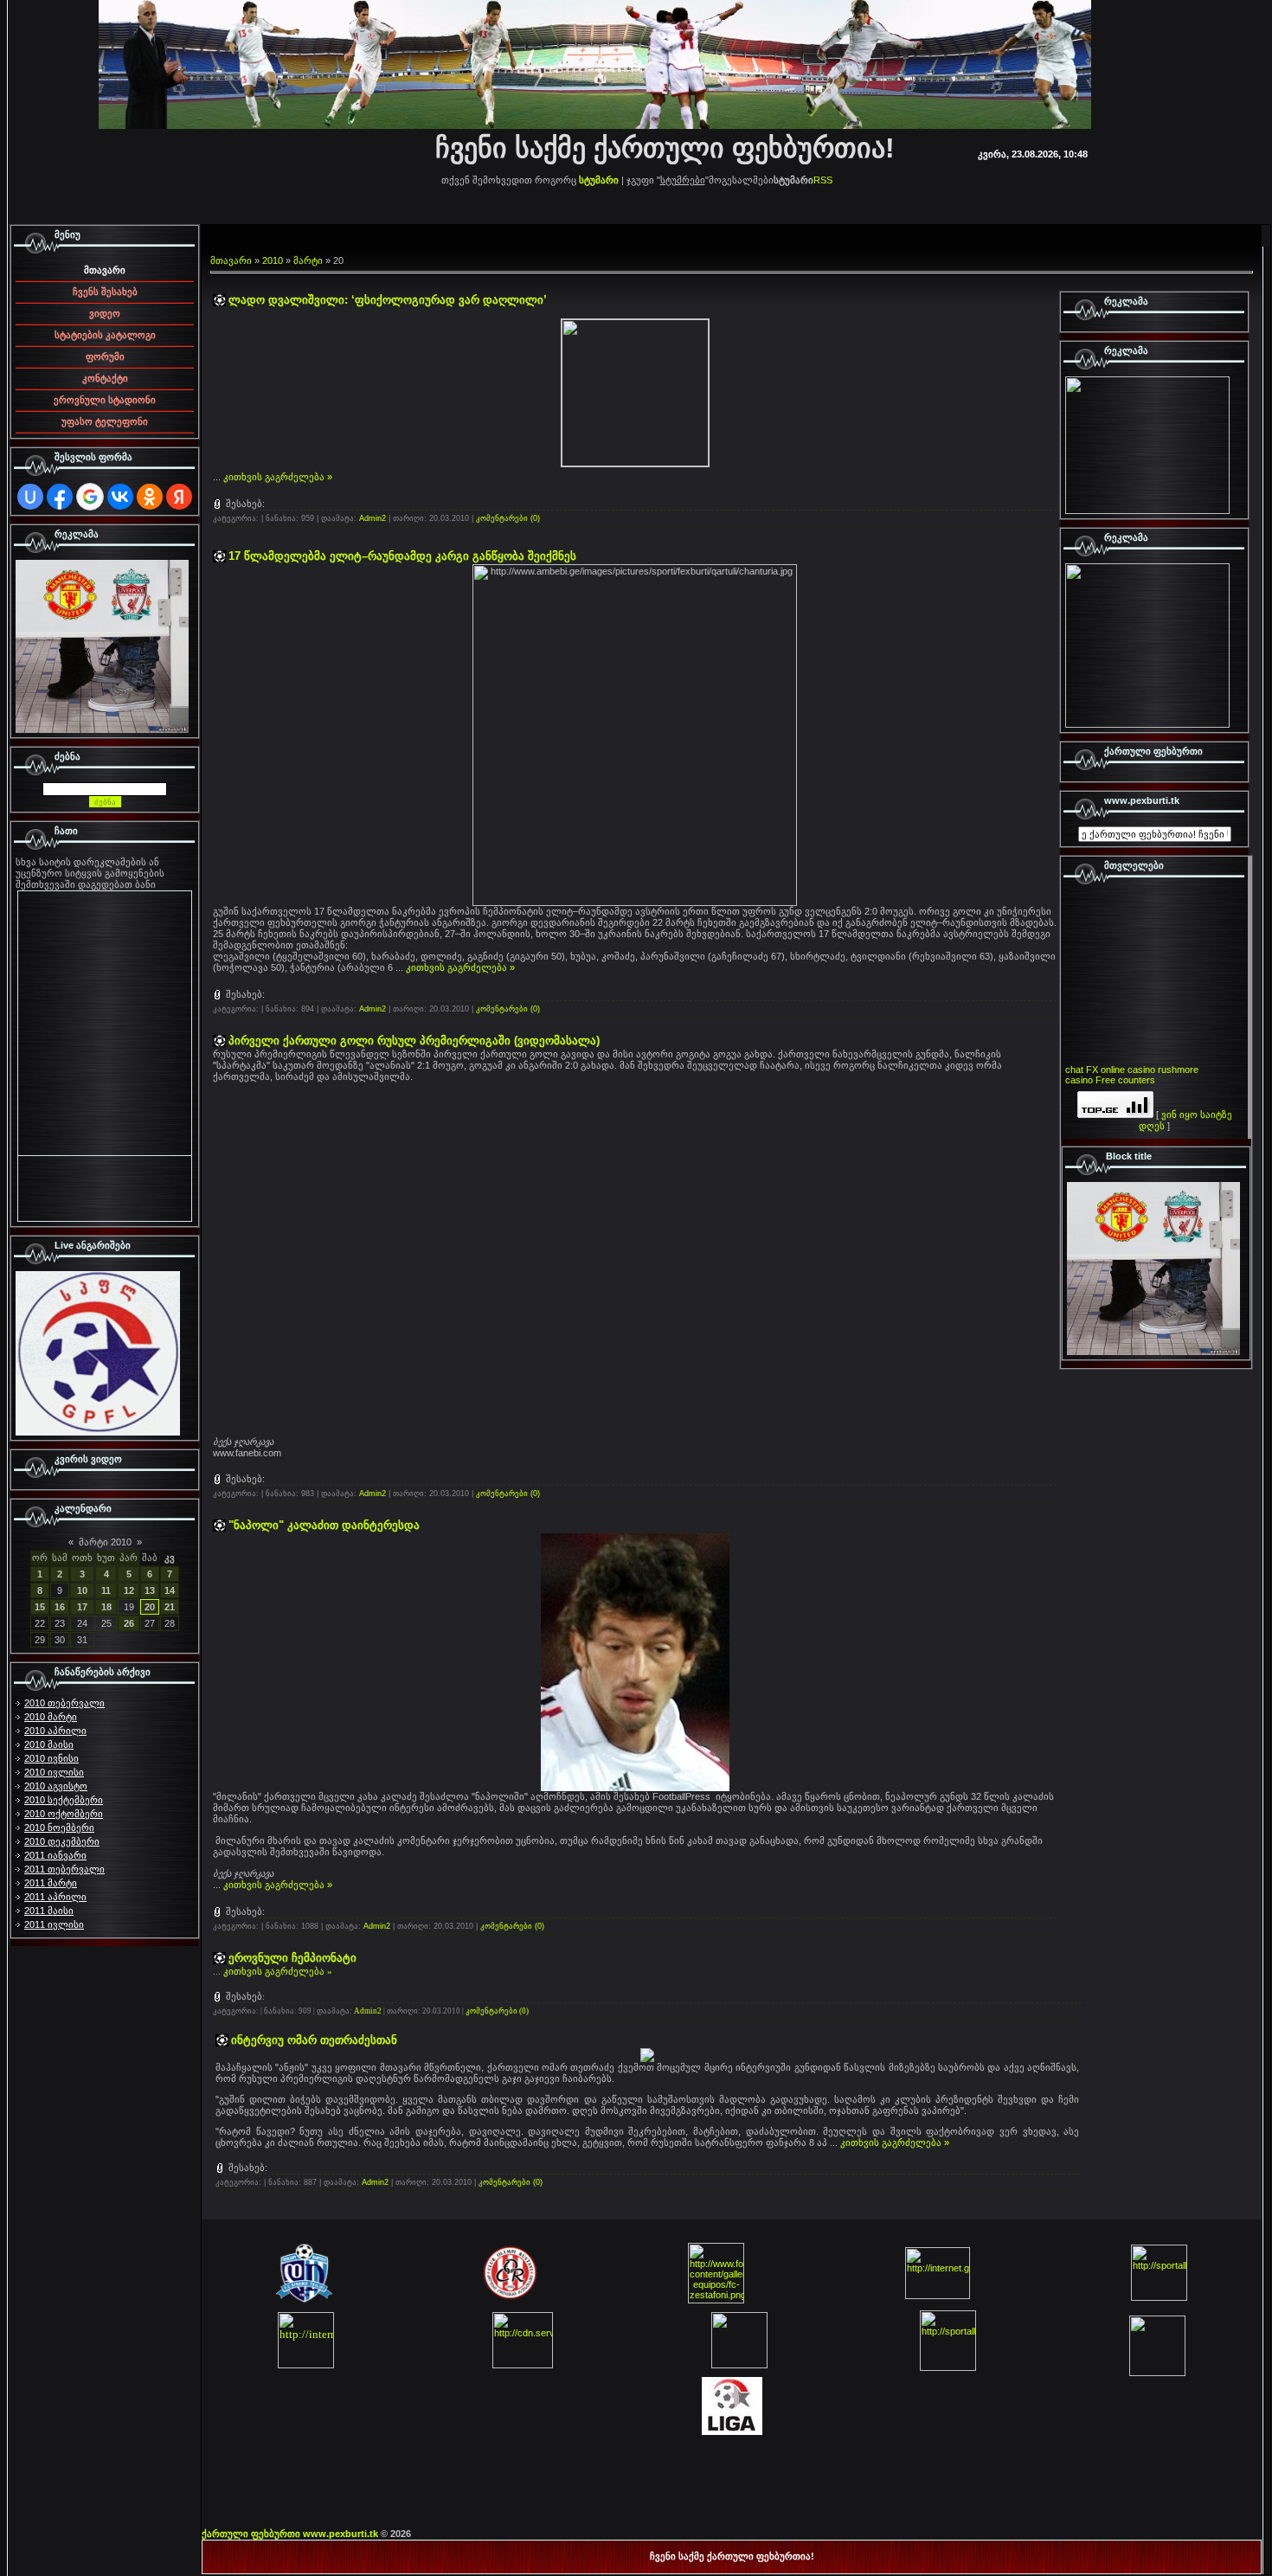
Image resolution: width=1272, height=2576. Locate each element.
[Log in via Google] (90, 497)
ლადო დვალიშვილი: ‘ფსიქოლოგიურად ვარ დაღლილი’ (388, 300)
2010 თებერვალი (64, 1703)
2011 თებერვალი (64, 1869)
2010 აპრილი (55, 1731)
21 (170, 1607)
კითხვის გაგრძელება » (278, 477)
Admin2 (373, 518)
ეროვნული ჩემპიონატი (292, 1958)
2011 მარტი (51, 1883)
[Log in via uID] (30, 497)
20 (150, 1607)
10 (82, 1590)
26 (129, 1623)
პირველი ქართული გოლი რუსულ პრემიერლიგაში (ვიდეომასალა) (414, 1041)
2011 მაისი (49, 1911)
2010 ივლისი (54, 1772)
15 (40, 1607)
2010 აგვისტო (56, 1786)
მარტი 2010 (105, 1542)
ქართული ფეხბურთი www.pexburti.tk (290, 2534)
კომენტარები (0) (508, 518)
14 (170, 1590)
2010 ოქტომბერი (64, 1814)
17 (82, 1607)
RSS (823, 180)
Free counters (1125, 1080)
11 (106, 1590)
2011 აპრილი (55, 1897)
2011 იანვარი (55, 1855)
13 (150, 1590)
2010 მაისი (49, 1744)
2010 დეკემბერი (62, 1841)
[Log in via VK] (120, 497)
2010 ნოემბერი (59, 1828)
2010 (273, 260)
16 (60, 1607)
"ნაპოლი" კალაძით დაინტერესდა (324, 1525)
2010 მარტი (51, 1717)
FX (1092, 1070)
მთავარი (231, 260)
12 (129, 1590)
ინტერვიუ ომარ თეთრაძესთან (314, 2040)
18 (106, 1607)
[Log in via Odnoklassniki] (150, 497)
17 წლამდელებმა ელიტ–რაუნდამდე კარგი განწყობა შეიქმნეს (402, 556)
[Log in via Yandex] (179, 497)
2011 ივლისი (54, 1924)
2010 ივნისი (51, 1758)
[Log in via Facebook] (60, 497)
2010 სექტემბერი (64, 1800)
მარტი (308, 260)
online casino (1128, 1070)
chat (1074, 1070)
